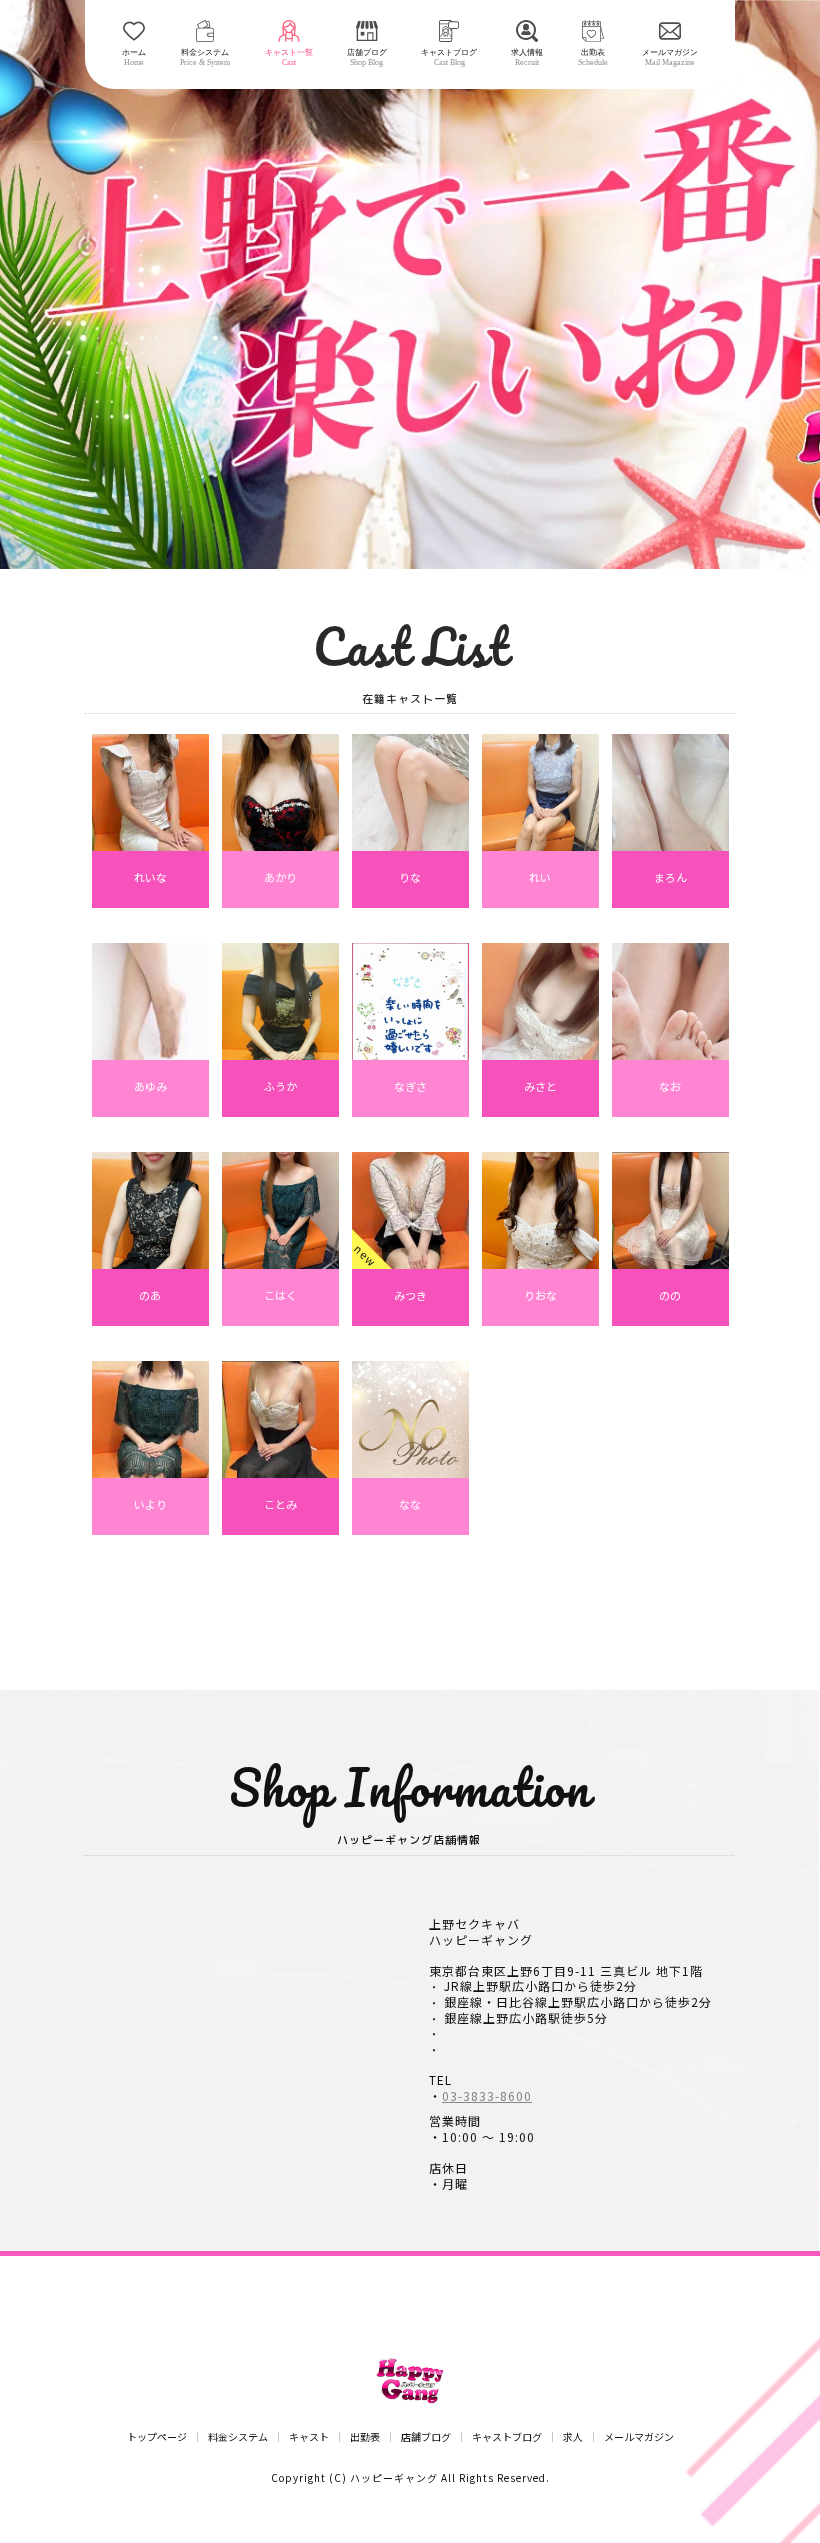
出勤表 (365, 2437)
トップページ (157, 2437)
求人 (573, 2437)
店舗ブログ (426, 2437)
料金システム (238, 2437)
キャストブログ (507, 2437)
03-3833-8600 (487, 2096)
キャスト (309, 2437)
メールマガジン (639, 2437)
